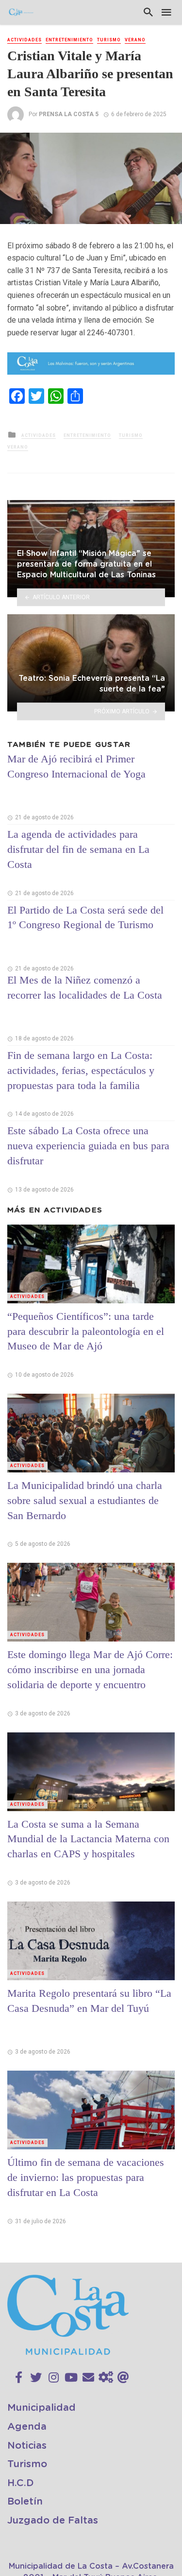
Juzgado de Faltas (53, 2521)
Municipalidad (41, 2408)
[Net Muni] (106, 2378)
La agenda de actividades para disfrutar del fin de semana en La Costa (78, 849)
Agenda (27, 2427)
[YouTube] (71, 2378)
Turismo (109, 40)
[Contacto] (88, 2378)
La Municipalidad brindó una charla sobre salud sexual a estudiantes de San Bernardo (85, 1500)
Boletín (25, 2502)
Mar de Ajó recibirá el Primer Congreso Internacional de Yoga (76, 766)
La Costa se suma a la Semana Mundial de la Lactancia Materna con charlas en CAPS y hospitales (88, 1839)
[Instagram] (54, 2378)
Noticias (27, 2446)
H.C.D (21, 2483)
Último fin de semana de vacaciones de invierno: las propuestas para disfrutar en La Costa (86, 2177)
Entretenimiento (69, 40)
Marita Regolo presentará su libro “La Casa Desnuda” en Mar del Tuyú (89, 2001)
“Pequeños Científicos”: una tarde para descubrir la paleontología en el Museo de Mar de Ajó (86, 1331)
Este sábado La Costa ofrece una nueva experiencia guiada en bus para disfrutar (88, 1146)
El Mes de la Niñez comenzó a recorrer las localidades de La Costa (85, 987)
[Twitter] (36, 2378)
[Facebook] (19, 2378)
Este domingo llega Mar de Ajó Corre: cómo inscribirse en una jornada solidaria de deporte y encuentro (90, 1669)
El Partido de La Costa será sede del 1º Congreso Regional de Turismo (85, 917)
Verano (135, 40)
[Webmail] (123, 2378)
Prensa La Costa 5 (69, 114)
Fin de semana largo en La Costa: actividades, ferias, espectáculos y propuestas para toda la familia (81, 1070)
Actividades (25, 40)
